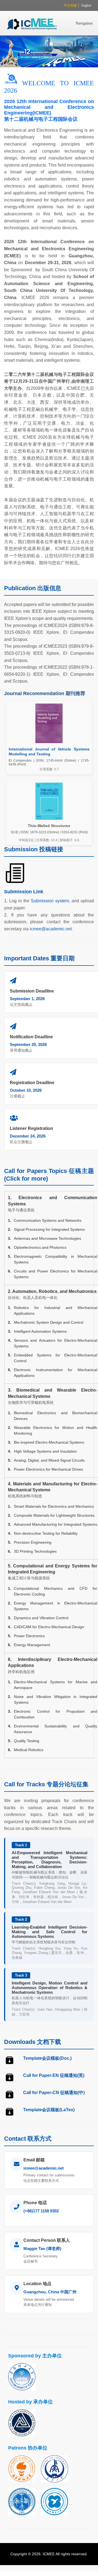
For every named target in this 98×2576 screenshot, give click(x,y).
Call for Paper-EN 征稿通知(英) (54, 2075)
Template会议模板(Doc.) (47, 2058)
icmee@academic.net (51, 929)
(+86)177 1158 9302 (41, 2211)
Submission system (50, 901)
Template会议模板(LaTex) (49, 2110)
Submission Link (24, 892)
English (86, 5)
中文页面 (70, 5)
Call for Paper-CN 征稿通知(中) (54, 2093)
